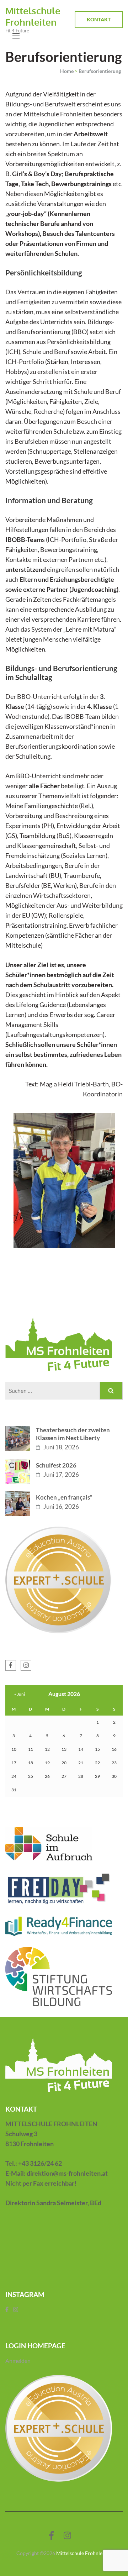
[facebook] (11, 1665)
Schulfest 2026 (56, 1465)
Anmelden (18, 2361)
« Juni (20, 1694)
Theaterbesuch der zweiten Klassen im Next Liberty (73, 1434)
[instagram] (26, 1665)
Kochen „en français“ (64, 1497)
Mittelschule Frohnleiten (33, 16)
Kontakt (99, 19)
